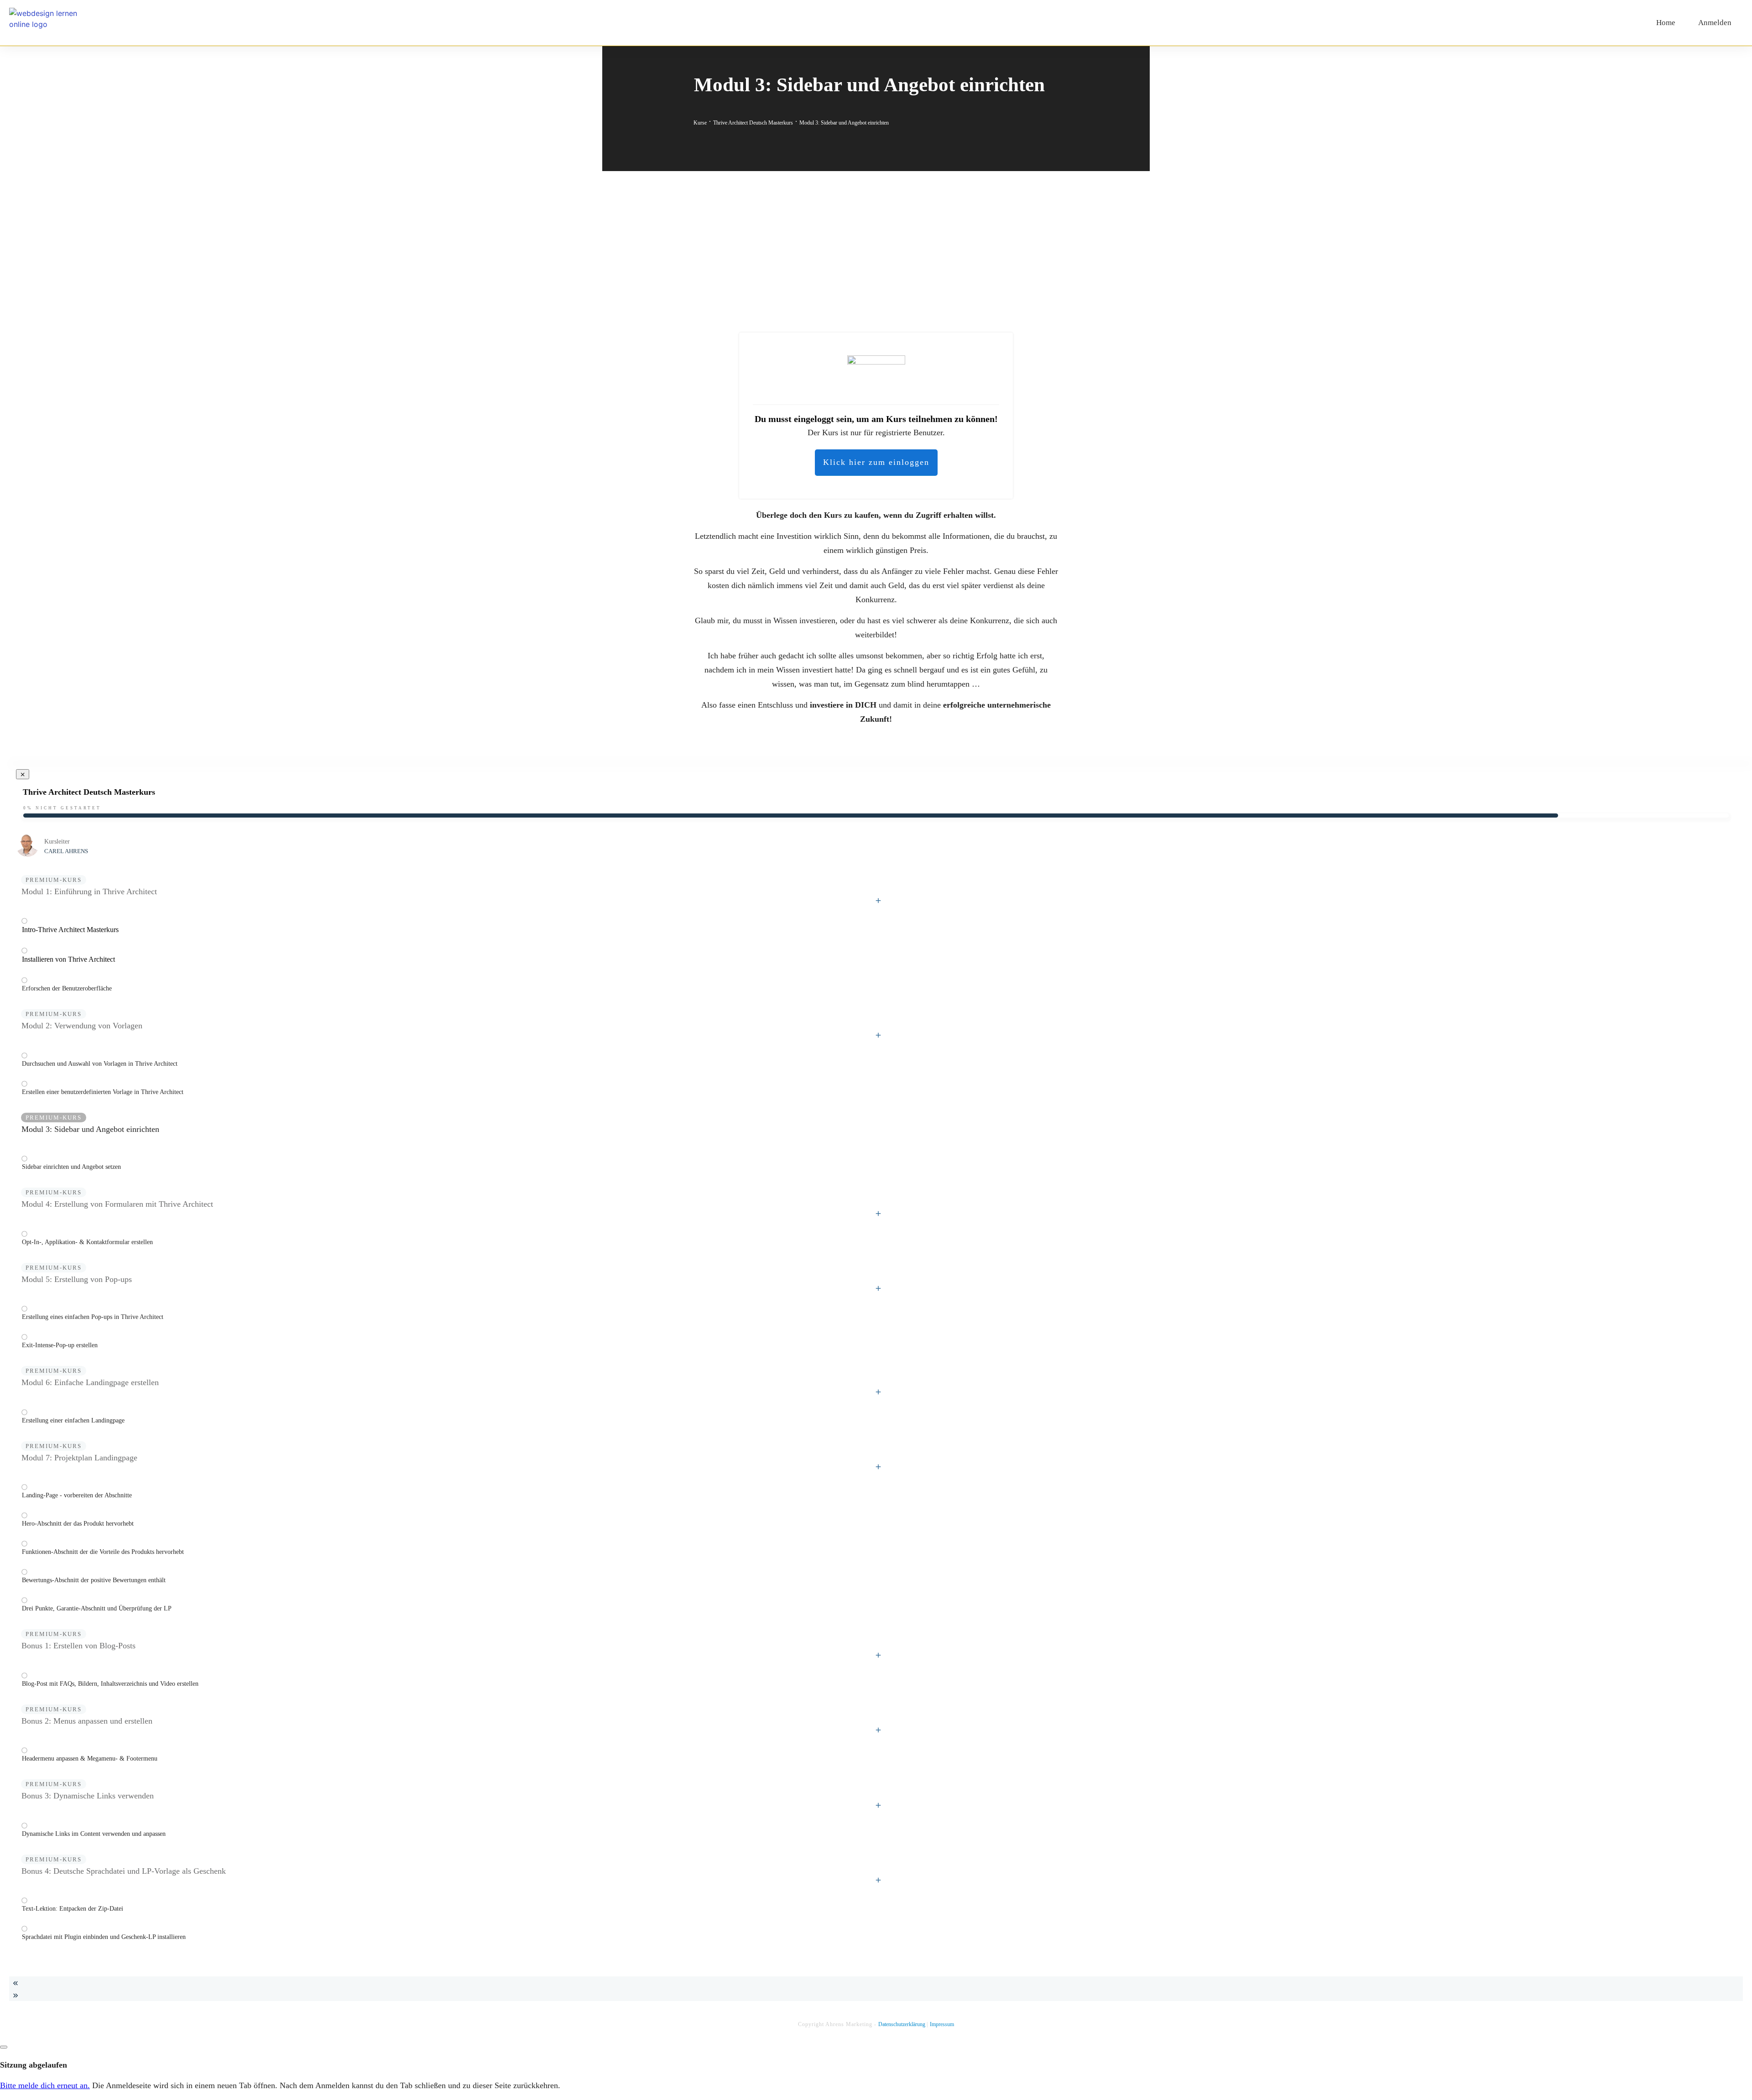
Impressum (942, 2024)
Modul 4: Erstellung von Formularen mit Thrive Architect (117, 1204)
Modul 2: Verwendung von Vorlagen (82, 1026)
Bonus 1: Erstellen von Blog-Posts (78, 1646)
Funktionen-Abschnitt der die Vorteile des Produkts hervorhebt (103, 1552)
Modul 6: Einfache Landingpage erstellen (90, 1382)
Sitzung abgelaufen (34, 2065)
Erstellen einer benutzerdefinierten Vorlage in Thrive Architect (103, 1092)
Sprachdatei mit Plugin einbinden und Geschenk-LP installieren (104, 1937)
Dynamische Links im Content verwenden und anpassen (94, 1834)
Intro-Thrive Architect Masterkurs (70, 930)
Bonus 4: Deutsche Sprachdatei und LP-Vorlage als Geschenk (124, 1871)
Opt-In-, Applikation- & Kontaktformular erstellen (87, 1242)
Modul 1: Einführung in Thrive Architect (89, 891)
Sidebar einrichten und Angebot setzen (71, 1167)
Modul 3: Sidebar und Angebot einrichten (90, 1129)
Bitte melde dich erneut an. (45, 2085)
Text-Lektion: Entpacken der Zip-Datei (73, 1909)
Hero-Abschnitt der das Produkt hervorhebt (78, 1524)
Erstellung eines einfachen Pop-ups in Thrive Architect (93, 1317)
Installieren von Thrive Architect (68, 959)
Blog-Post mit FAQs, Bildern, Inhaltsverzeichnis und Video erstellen (110, 1684)
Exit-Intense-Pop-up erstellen (60, 1345)
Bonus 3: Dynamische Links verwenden (88, 1796)
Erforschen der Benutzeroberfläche (67, 988)
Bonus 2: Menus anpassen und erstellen (87, 1721)
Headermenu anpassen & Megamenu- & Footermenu (90, 1759)
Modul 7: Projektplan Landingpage (79, 1458)
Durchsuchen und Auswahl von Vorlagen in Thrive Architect (100, 1064)
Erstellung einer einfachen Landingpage (73, 1420)
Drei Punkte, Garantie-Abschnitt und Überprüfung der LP (97, 1608)
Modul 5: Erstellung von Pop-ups (77, 1279)
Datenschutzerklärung (902, 2024)
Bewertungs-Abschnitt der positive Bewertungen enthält (94, 1580)
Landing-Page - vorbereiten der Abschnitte (77, 1495)
